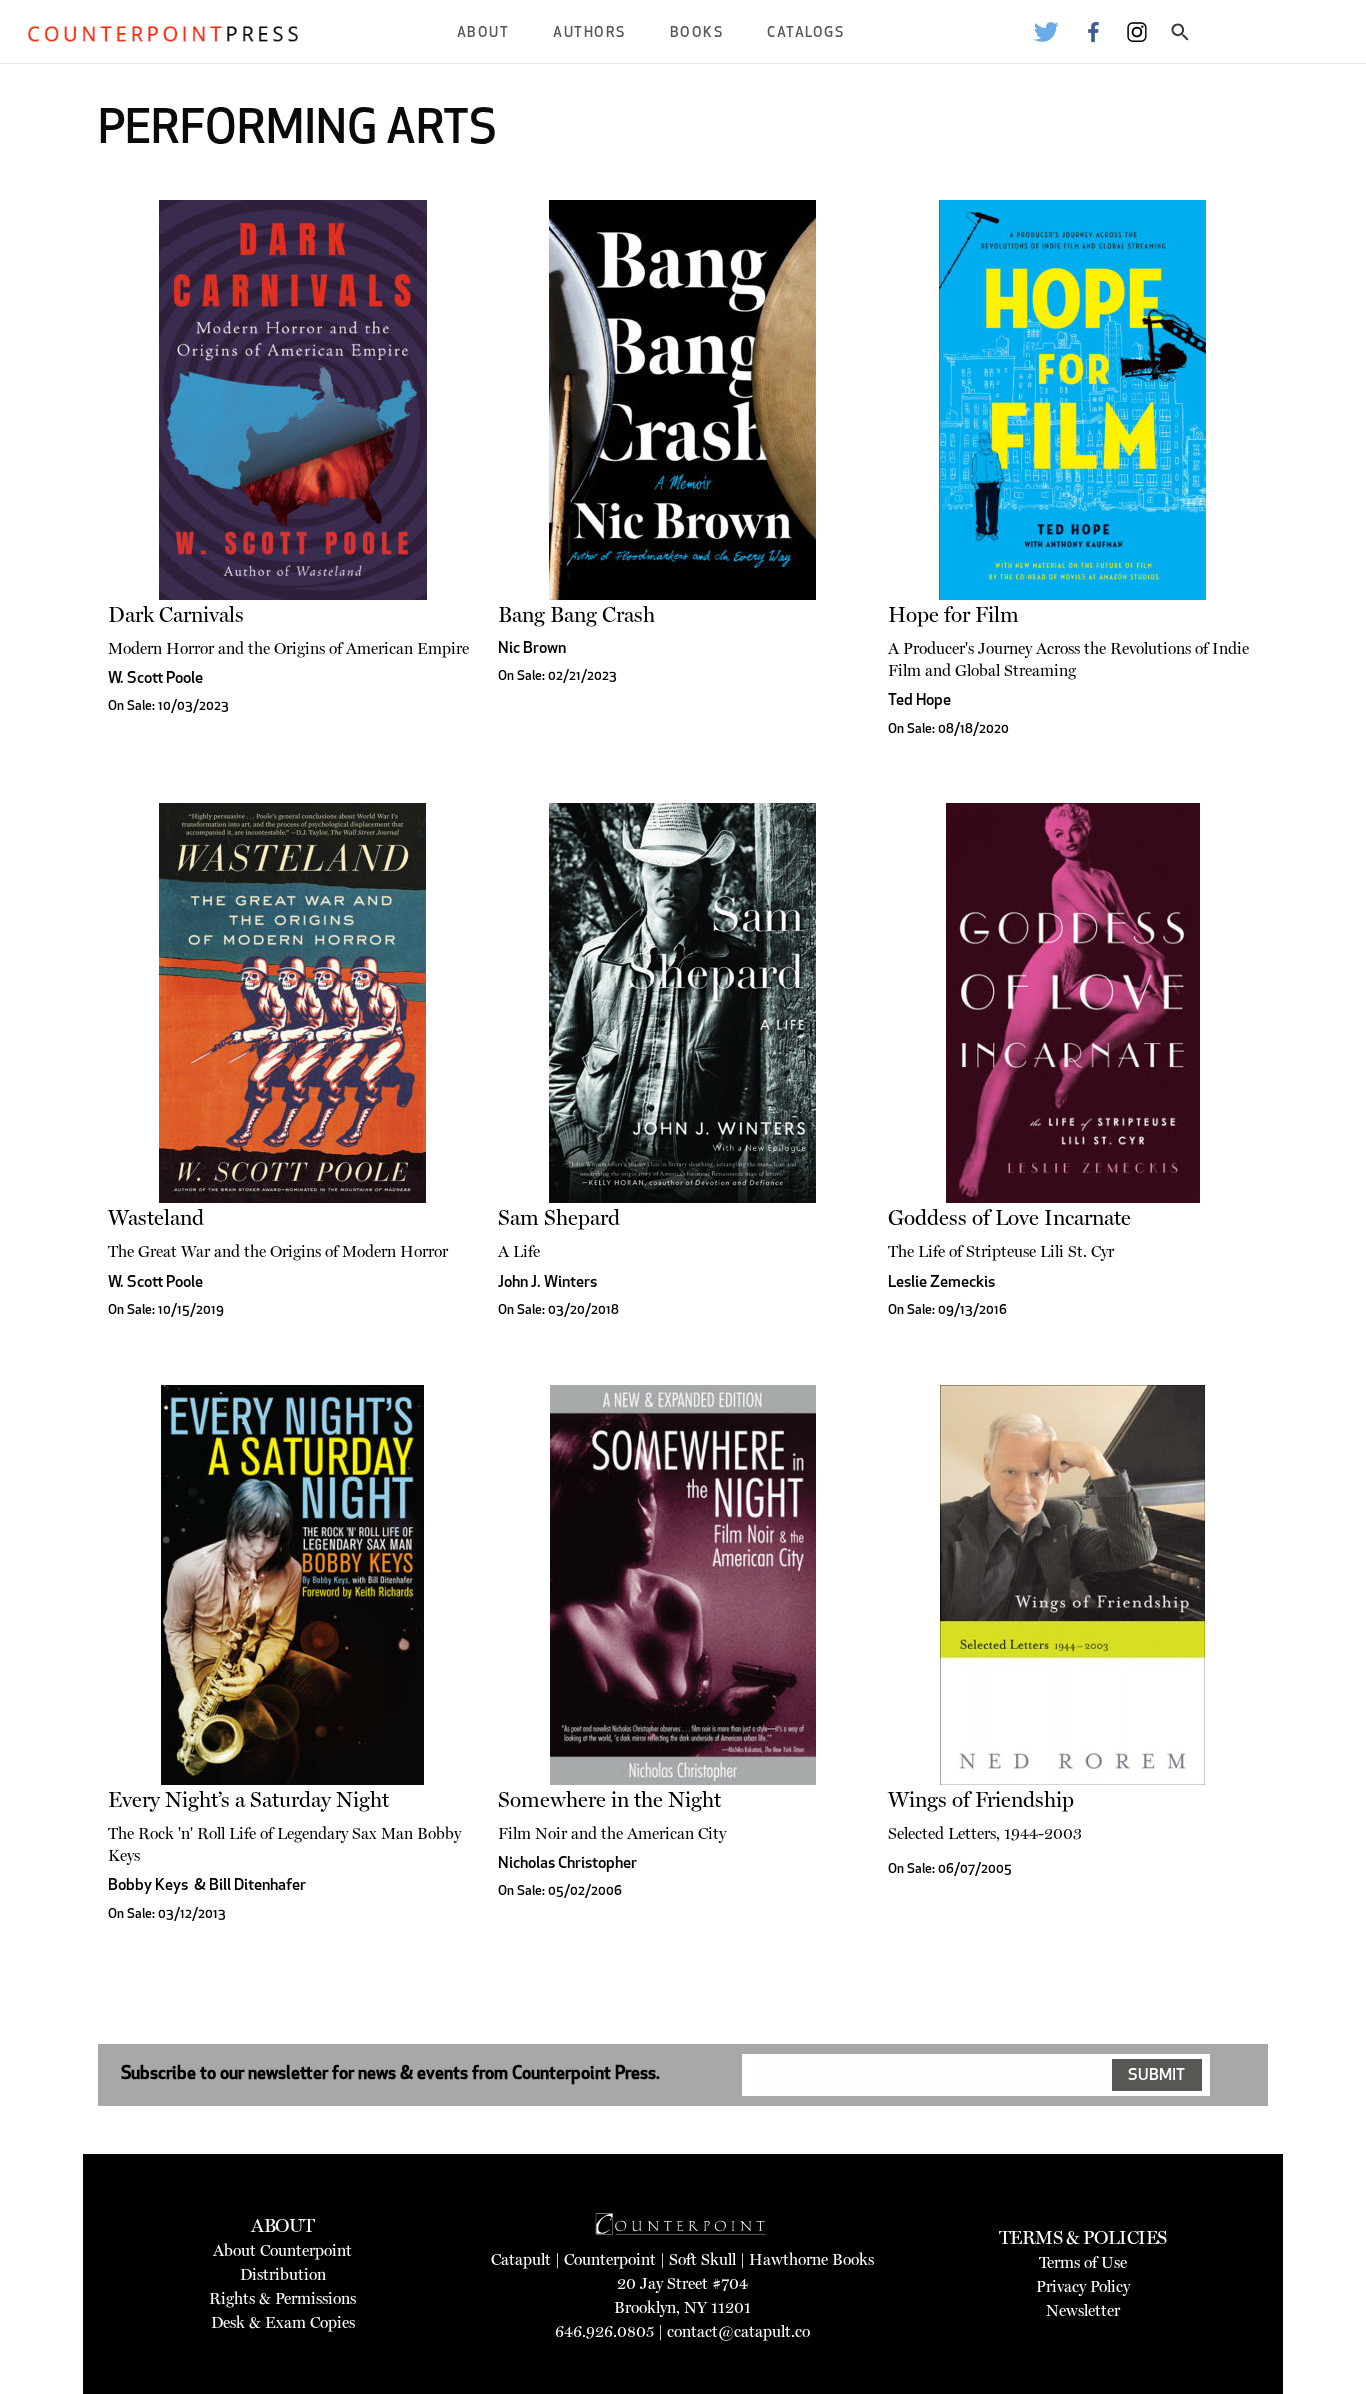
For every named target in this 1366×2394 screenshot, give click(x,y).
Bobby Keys (148, 1886)
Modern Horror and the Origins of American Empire (288, 648)
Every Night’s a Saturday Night (248, 1799)
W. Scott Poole (155, 679)
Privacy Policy (1083, 2286)
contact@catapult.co (738, 2331)
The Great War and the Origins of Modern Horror (278, 1251)
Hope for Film (953, 614)
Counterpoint (610, 2259)
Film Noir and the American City (612, 1833)
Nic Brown (532, 649)
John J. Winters (547, 1283)
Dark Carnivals (176, 614)
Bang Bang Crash (576, 614)
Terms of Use (1083, 2262)
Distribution (283, 2274)
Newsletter (1083, 2310)
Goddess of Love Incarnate (1009, 1217)
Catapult (521, 2259)
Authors (589, 33)
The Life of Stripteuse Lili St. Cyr (1001, 1251)
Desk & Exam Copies (283, 2322)
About (483, 33)
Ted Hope (919, 701)
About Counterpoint (282, 2250)
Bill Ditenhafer (257, 1886)
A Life (519, 1251)
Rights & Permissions (282, 2298)
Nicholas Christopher (567, 1864)
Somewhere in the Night (609, 1799)
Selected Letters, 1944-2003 (985, 1833)
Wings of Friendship (981, 1799)
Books (697, 33)
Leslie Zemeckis (941, 1283)
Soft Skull (702, 2259)
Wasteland (156, 1217)
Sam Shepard (559, 1217)
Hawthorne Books (811, 2259)
